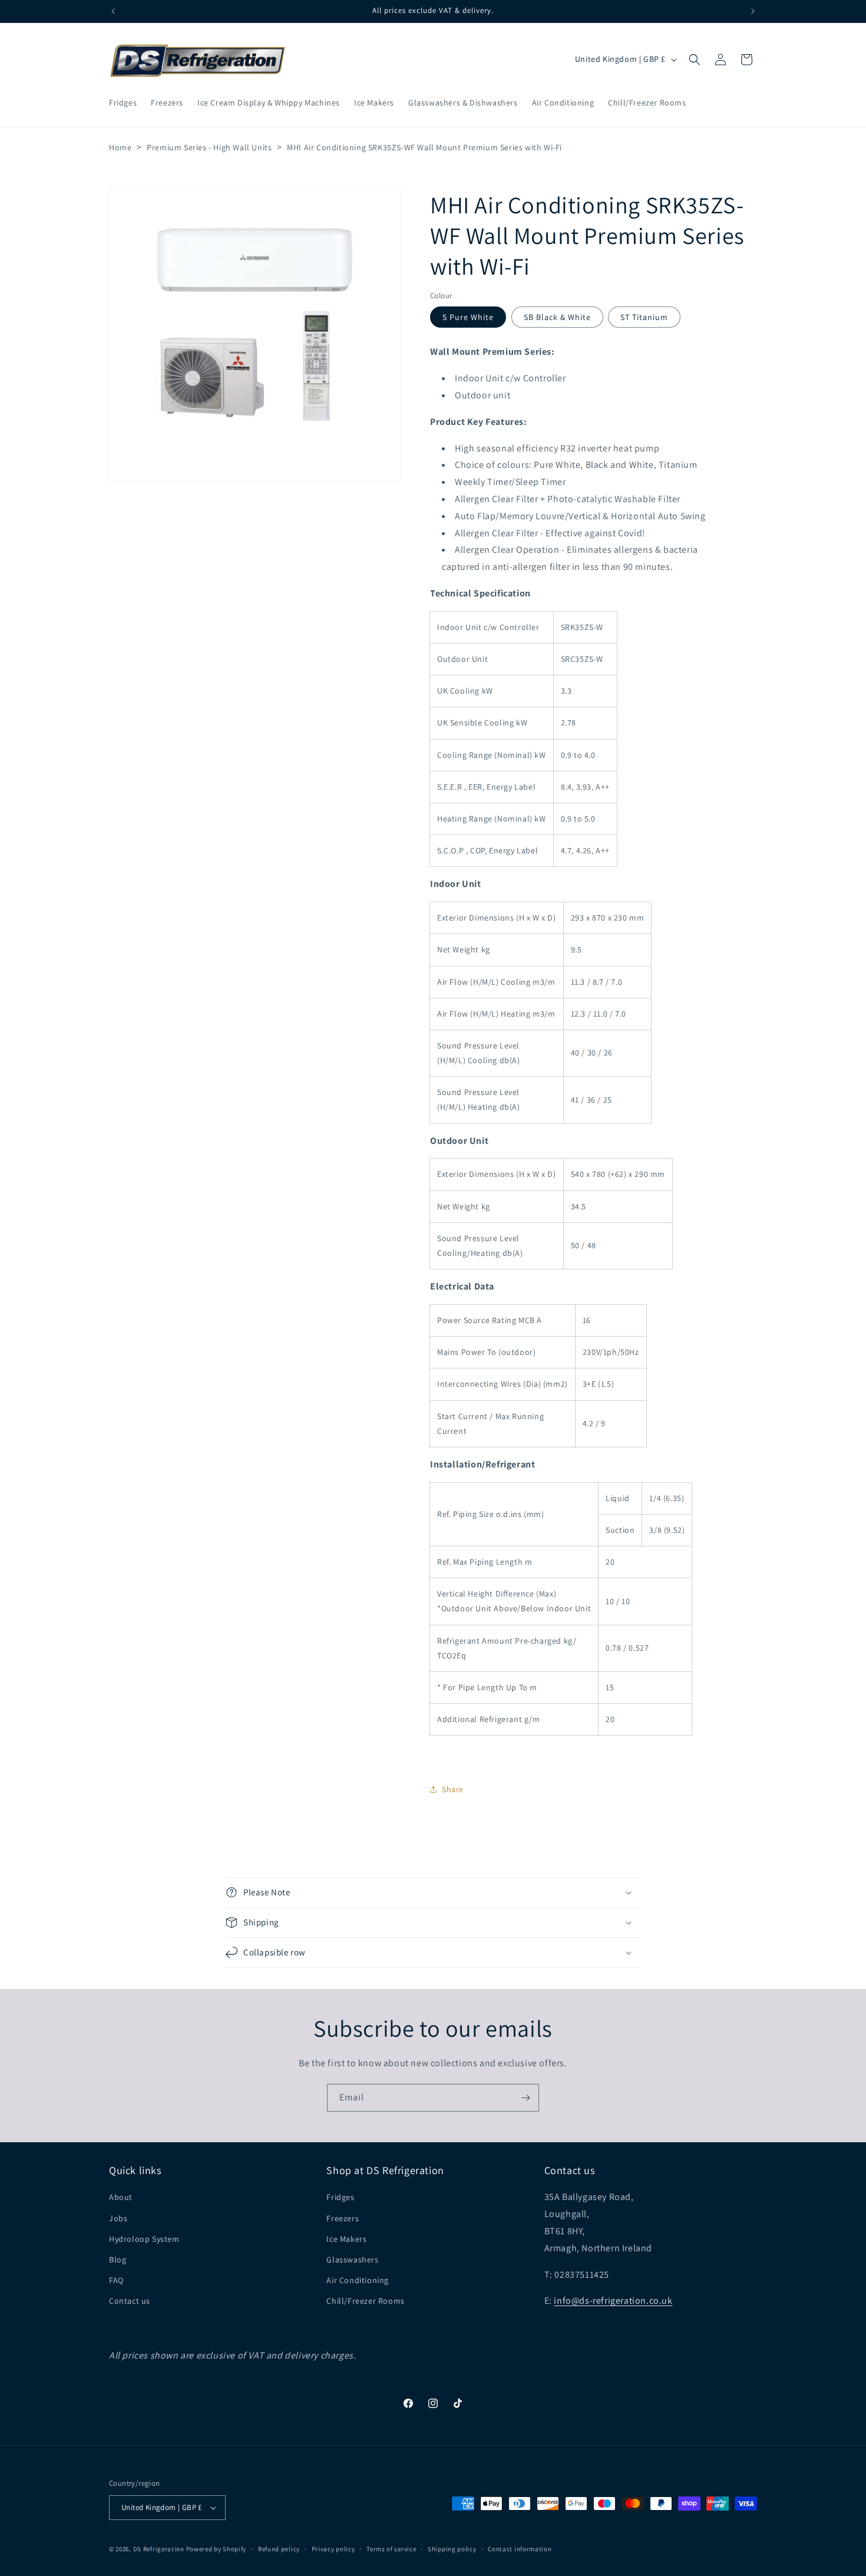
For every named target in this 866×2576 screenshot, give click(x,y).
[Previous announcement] (113, 11)
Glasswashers (352, 2260)
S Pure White (468, 317)
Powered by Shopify (216, 2549)
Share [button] (453, 1789)
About (121, 2197)
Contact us (130, 2301)
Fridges (340, 2197)
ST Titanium (644, 317)
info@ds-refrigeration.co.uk (613, 2300)
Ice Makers (346, 2239)
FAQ (116, 2280)
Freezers (343, 2218)
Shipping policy (452, 2549)
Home (120, 147)
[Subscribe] (525, 2098)
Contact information (520, 2549)
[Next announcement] (753, 11)
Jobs (118, 2218)
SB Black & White (557, 317)
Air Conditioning (358, 2280)
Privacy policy (333, 2549)
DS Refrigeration (159, 2549)
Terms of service (391, 2549)
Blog (118, 2260)
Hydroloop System (144, 2239)
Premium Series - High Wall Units (209, 147)
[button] (695, 60)
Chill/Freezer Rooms (365, 2301)
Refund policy (279, 2549)
